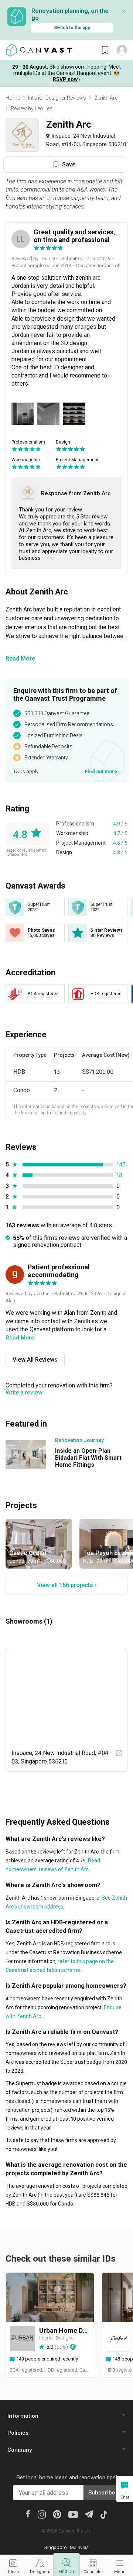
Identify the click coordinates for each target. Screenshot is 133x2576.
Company (20, 2450)
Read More (20, 658)
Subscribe (102, 2493)
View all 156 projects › (67, 1585)
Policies (18, 2433)
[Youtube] (73, 2514)
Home (13, 98)
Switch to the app (72, 28)
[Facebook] (28, 2514)
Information (23, 2416)
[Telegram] (89, 2513)
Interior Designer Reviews (57, 98)
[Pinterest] (57, 2514)
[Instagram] (42, 2514)
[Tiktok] (104, 2514)
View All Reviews (35, 1360)
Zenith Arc (106, 98)
